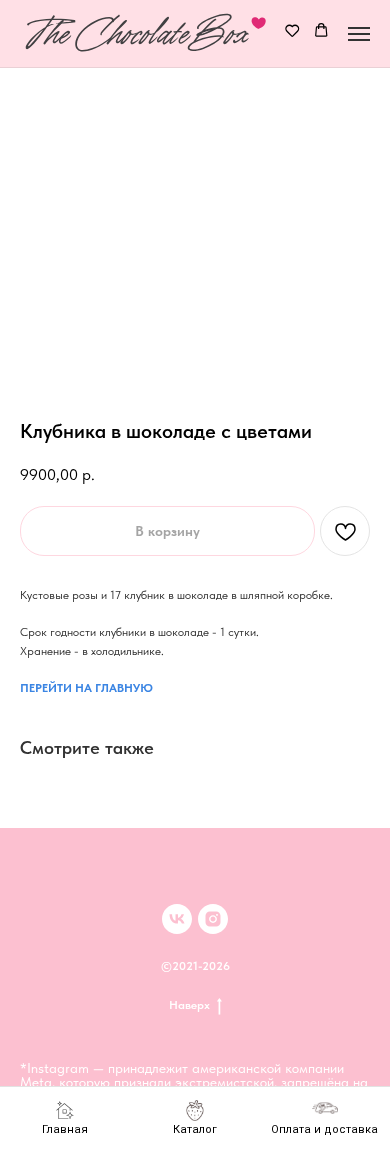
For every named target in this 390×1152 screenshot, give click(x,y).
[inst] (213, 919)
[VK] (177, 919)
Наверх (189, 1005)
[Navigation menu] (359, 34)
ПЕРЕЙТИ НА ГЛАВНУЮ (86, 688)
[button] (292, 32)
